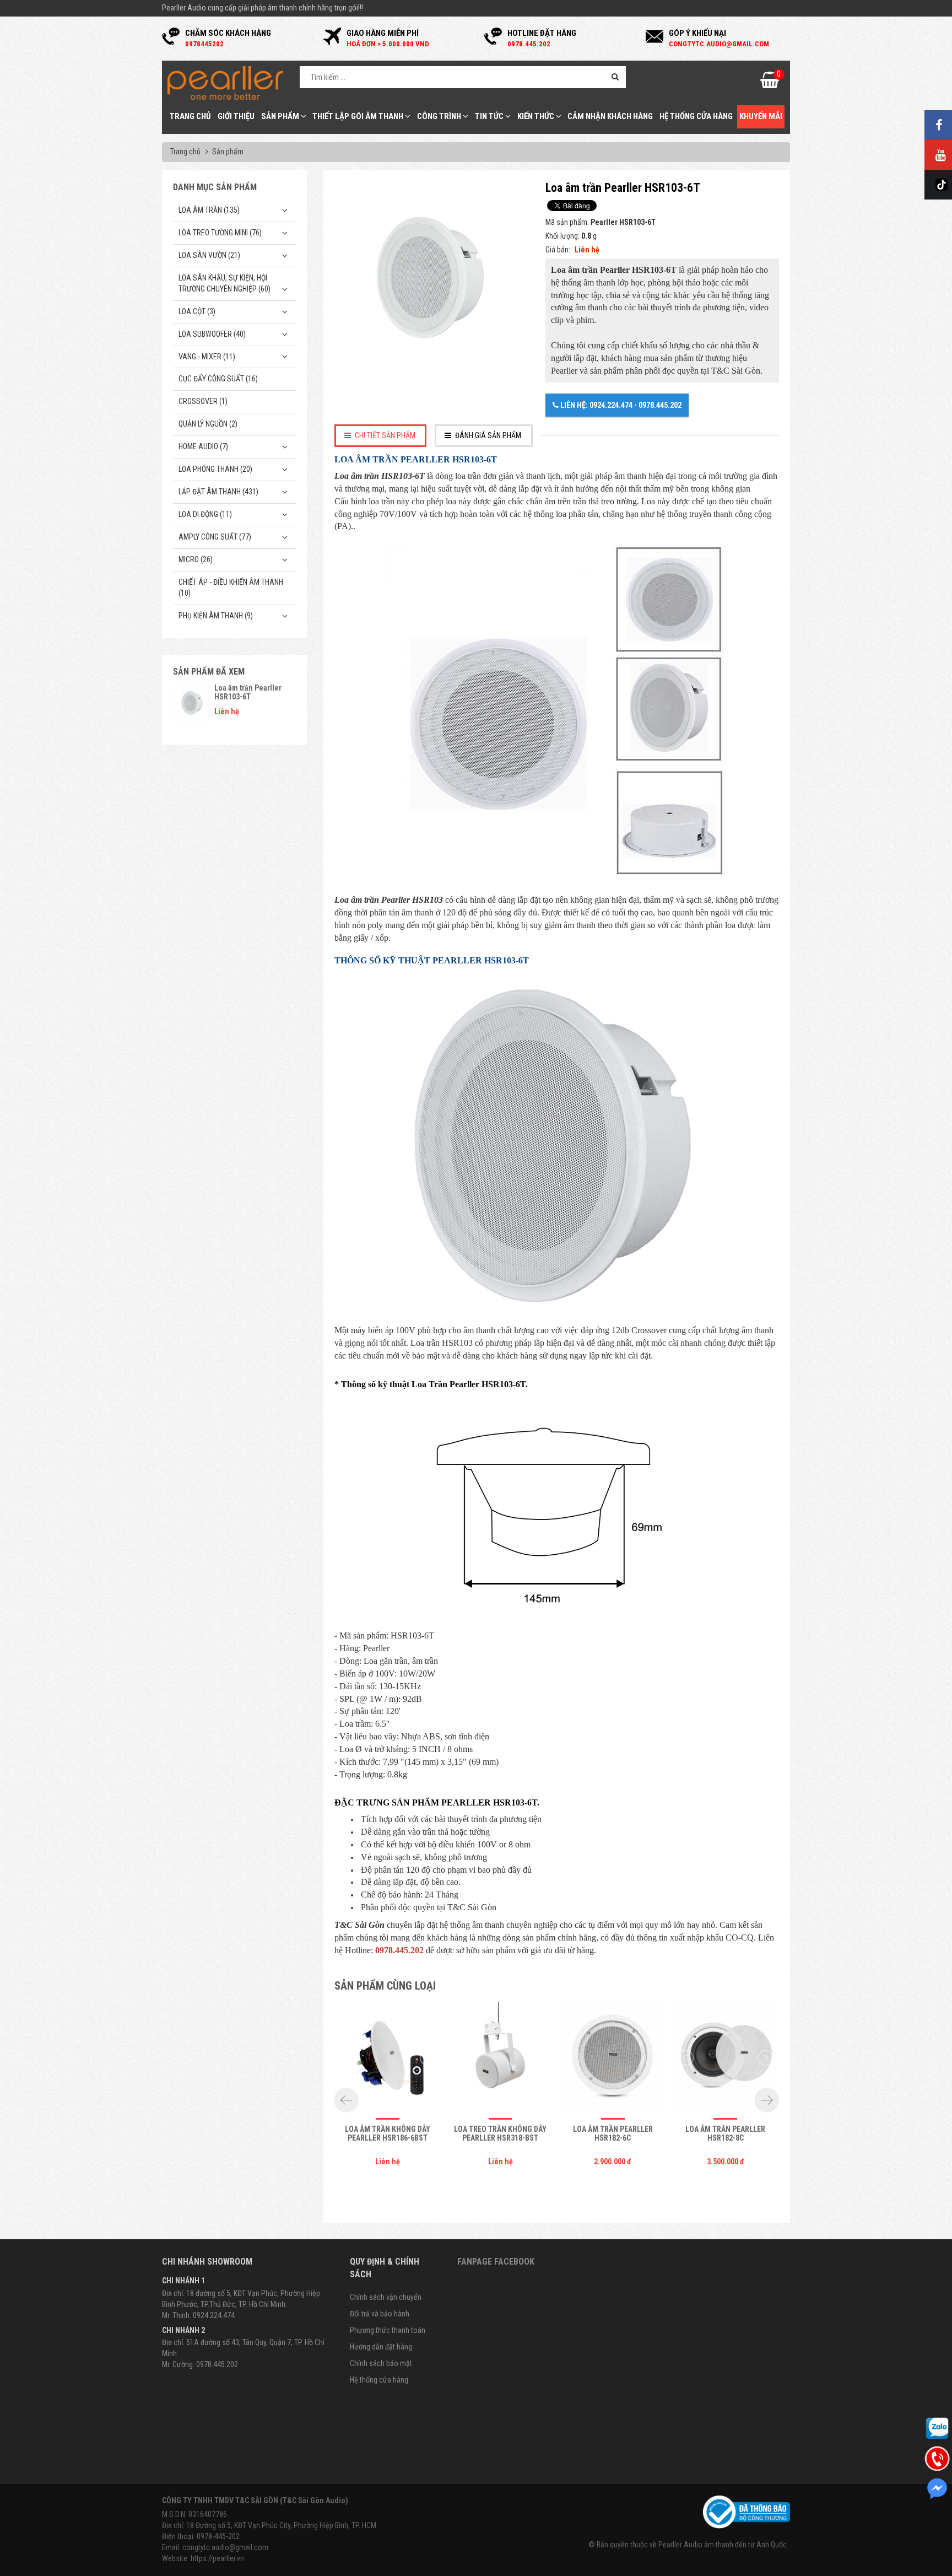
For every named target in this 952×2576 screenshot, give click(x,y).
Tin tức (490, 116)
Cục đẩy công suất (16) (218, 379)
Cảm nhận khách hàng (610, 116)
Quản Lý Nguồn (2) (208, 424)
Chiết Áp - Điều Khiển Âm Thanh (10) (231, 588)
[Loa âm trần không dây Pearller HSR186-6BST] (388, 2058)
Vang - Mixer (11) (207, 357)
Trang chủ (190, 116)
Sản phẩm (281, 116)
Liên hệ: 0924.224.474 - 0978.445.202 (620, 405)
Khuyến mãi (761, 116)
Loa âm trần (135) (209, 210)
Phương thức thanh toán (388, 2330)
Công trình (440, 116)
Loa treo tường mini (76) (220, 233)
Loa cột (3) (197, 311)
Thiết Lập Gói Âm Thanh (359, 116)
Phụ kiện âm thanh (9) (216, 616)
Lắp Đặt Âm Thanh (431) (218, 492)
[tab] (381, 436)
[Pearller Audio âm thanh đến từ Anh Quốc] (225, 82)
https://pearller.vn (217, 2558)
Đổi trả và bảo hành (380, 2314)
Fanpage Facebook (496, 2262)
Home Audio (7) (203, 446)
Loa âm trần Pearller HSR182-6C (613, 2133)
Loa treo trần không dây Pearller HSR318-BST (500, 2133)
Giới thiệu (236, 116)
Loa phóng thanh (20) (215, 469)
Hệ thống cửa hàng (696, 116)
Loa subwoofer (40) (212, 334)
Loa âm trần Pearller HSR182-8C (725, 2133)
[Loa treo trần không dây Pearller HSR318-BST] (500, 2058)
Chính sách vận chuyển (386, 2297)
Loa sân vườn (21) (209, 255)
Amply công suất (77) (215, 537)
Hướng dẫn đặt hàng (381, 2347)
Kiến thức (537, 116)
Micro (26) (196, 559)
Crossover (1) (203, 401)
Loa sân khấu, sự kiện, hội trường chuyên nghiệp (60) (225, 283)
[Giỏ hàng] (770, 83)
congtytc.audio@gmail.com (225, 2547)
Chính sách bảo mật (381, 2363)
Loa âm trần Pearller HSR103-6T (248, 692)
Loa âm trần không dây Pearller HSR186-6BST (388, 2133)
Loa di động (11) (205, 514)
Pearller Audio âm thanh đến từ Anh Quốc (723, 2545)
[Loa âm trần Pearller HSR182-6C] (613, 2058)
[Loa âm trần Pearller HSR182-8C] (726, 2058)
